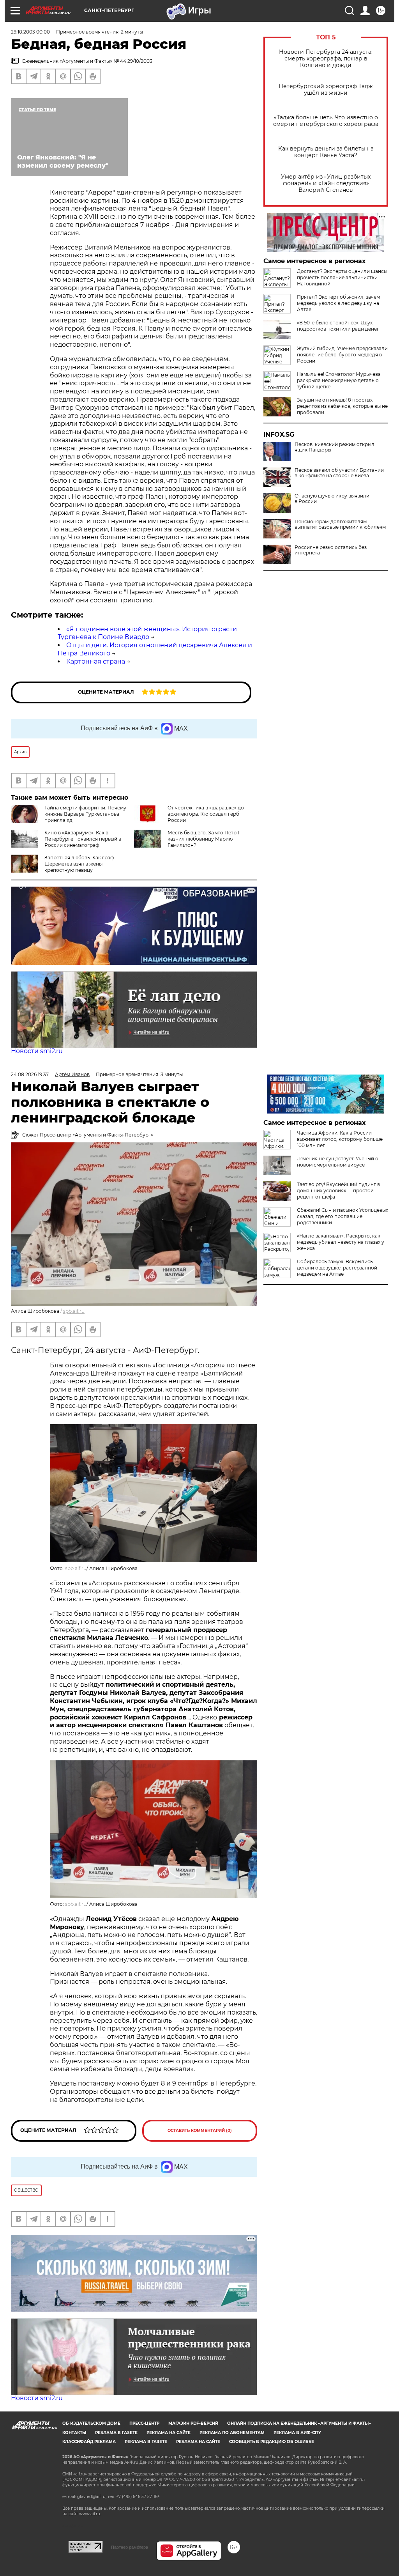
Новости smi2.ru (37, 1051)
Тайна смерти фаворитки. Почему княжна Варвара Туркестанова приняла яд (85, 814)
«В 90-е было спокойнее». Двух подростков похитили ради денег (338, 326)
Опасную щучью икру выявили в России (332, 499)
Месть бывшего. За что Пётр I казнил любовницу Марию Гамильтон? (203, 839)
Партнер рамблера (130, 2547)
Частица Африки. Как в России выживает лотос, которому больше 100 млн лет (340, 1139)
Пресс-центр (144, 2423)
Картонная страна (96, 661)
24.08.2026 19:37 (30, 1074)
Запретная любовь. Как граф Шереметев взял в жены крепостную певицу (79, 864)
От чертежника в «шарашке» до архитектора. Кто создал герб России (206, 814)
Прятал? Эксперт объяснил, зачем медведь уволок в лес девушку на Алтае (338, 303)
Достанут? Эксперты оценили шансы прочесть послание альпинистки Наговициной (342, 277)
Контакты (74, 2433)
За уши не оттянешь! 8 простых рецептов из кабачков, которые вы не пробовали (342, 406)
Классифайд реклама (89, 2442)
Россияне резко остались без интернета (331, 550)
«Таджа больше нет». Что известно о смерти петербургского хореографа (326, 121)
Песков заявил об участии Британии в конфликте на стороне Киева (339, 473)
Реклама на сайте (169, 2433)
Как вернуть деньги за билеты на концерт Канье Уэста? (326, 152)
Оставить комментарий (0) (200, 2131)
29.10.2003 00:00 (30, 32)
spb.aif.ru (74, 1311)
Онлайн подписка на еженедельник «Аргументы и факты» (299, 2423)
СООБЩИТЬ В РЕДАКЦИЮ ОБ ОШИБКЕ (272, 2442)
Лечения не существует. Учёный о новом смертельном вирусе (338, 1162)
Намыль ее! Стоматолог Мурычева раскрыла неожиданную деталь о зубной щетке (339, 380)
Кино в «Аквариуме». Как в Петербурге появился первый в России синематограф (83, 839)
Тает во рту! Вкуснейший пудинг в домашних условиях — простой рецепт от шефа (338, 1191)
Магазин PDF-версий (193, 2423)
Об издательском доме (91, 2423)
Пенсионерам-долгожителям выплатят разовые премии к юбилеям (340, 524)
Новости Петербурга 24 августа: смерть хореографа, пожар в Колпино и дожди (326, 59)
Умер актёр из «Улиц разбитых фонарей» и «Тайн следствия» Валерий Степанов (326, 183)
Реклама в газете (116, 2433)
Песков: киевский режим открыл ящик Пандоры (335, 447)
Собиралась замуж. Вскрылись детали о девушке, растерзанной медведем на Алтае (337, 1268)
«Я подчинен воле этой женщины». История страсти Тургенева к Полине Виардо (147, 633)
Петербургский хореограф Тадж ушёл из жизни (326, 90)
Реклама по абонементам (232, 2433)
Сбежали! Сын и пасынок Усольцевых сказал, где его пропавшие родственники (343, 1216)
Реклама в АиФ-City (297, 2433)
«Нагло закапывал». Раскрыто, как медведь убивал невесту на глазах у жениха (341, 1242)
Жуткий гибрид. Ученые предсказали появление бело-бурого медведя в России (342, 355)
